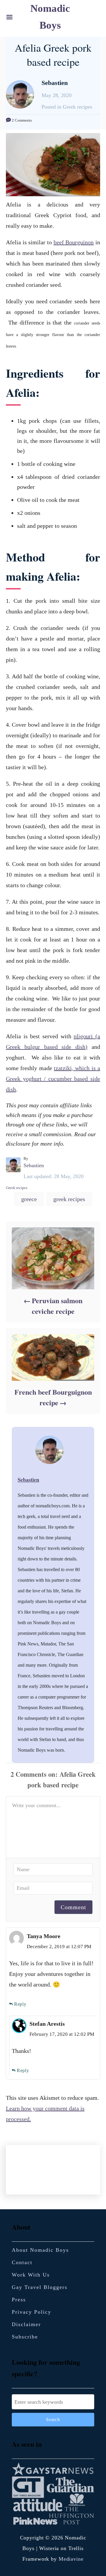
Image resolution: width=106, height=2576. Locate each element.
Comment (73, 1907)
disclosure (18, 1144)
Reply (20, 2004)
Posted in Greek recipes (67, 107)
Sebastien (34, 1165)
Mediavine (71, 2559)
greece (29, 1199)
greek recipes (69, 1199)
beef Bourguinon (74, 242)
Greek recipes (17, 1188)
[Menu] (9, 17)
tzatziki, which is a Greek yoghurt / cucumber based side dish (53, 1079)
